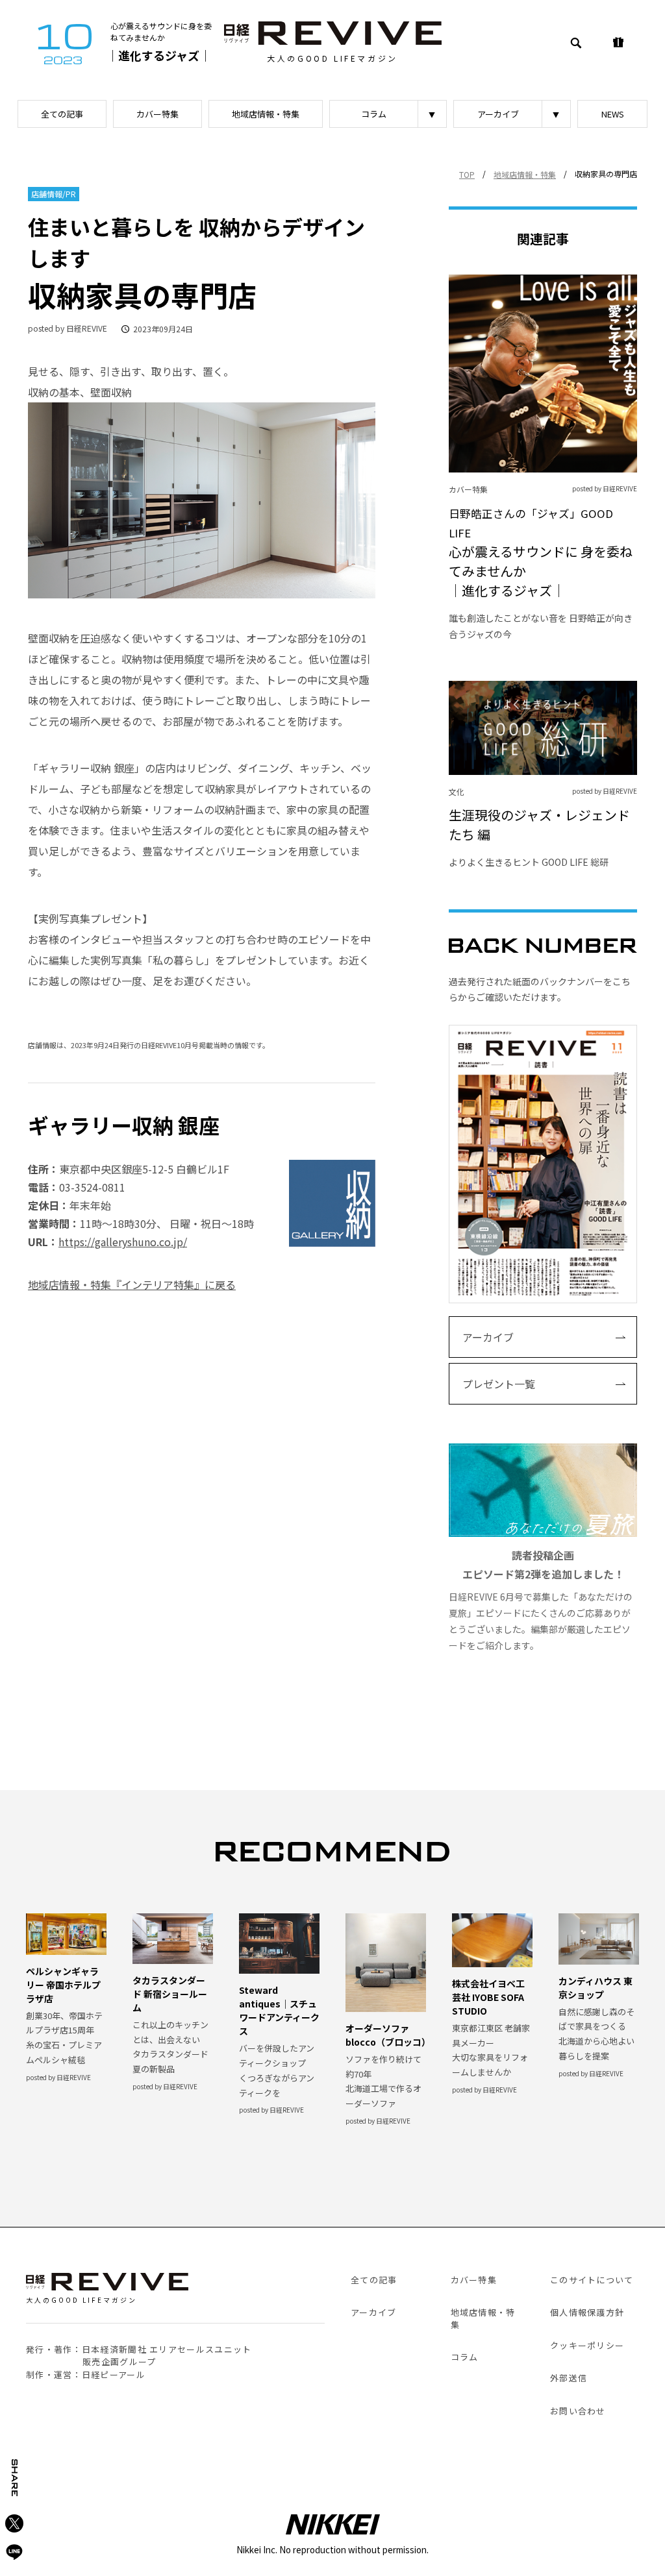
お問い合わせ (578, 2411)
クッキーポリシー (587, 2345)
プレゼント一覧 (499, 1384)
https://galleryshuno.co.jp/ (123, 1242)
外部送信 (569, 2378)
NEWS (613, 114)
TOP (467, 174)
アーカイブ (498, 114)
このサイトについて (592, 2280)
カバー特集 (157, 114)
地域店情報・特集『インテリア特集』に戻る (132, 1284)
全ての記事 (62, 114)
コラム (374, 114)
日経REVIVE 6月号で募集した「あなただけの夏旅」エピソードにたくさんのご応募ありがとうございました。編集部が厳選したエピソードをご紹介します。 (541, 1600)
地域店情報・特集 (266, 114)
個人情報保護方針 (587, 2312)
